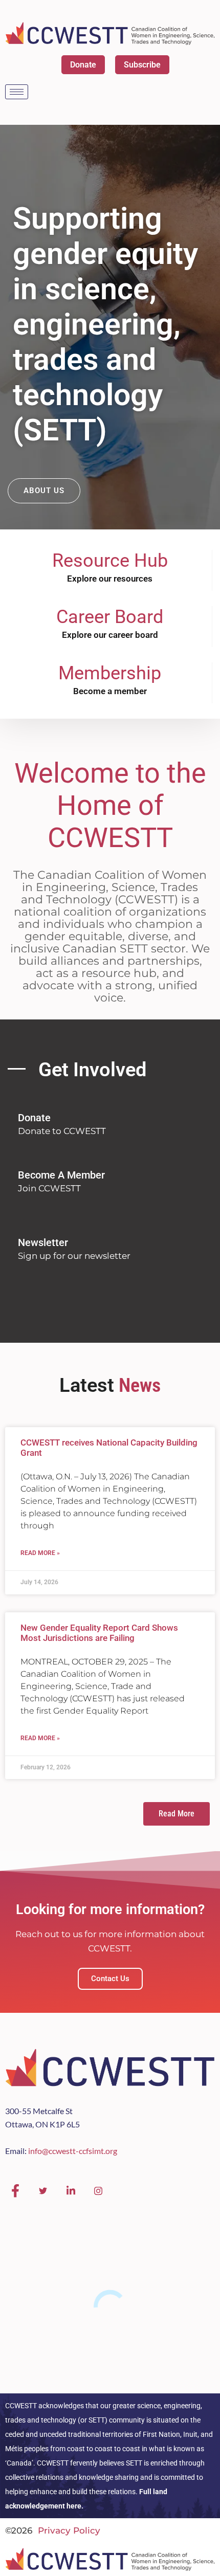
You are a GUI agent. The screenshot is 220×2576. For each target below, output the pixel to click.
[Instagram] (98, 2191)
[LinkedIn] (71, 2191)
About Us (44, 491)
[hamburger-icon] (17, 92)
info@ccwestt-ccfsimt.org (73, 2151)
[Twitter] (43, 2191)
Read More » (40, 1553)
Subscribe (142, 65)
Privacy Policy (69, 2530)
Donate (83, 65)
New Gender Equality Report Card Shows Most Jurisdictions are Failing (99, 1633)
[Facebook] (15, 2191)
